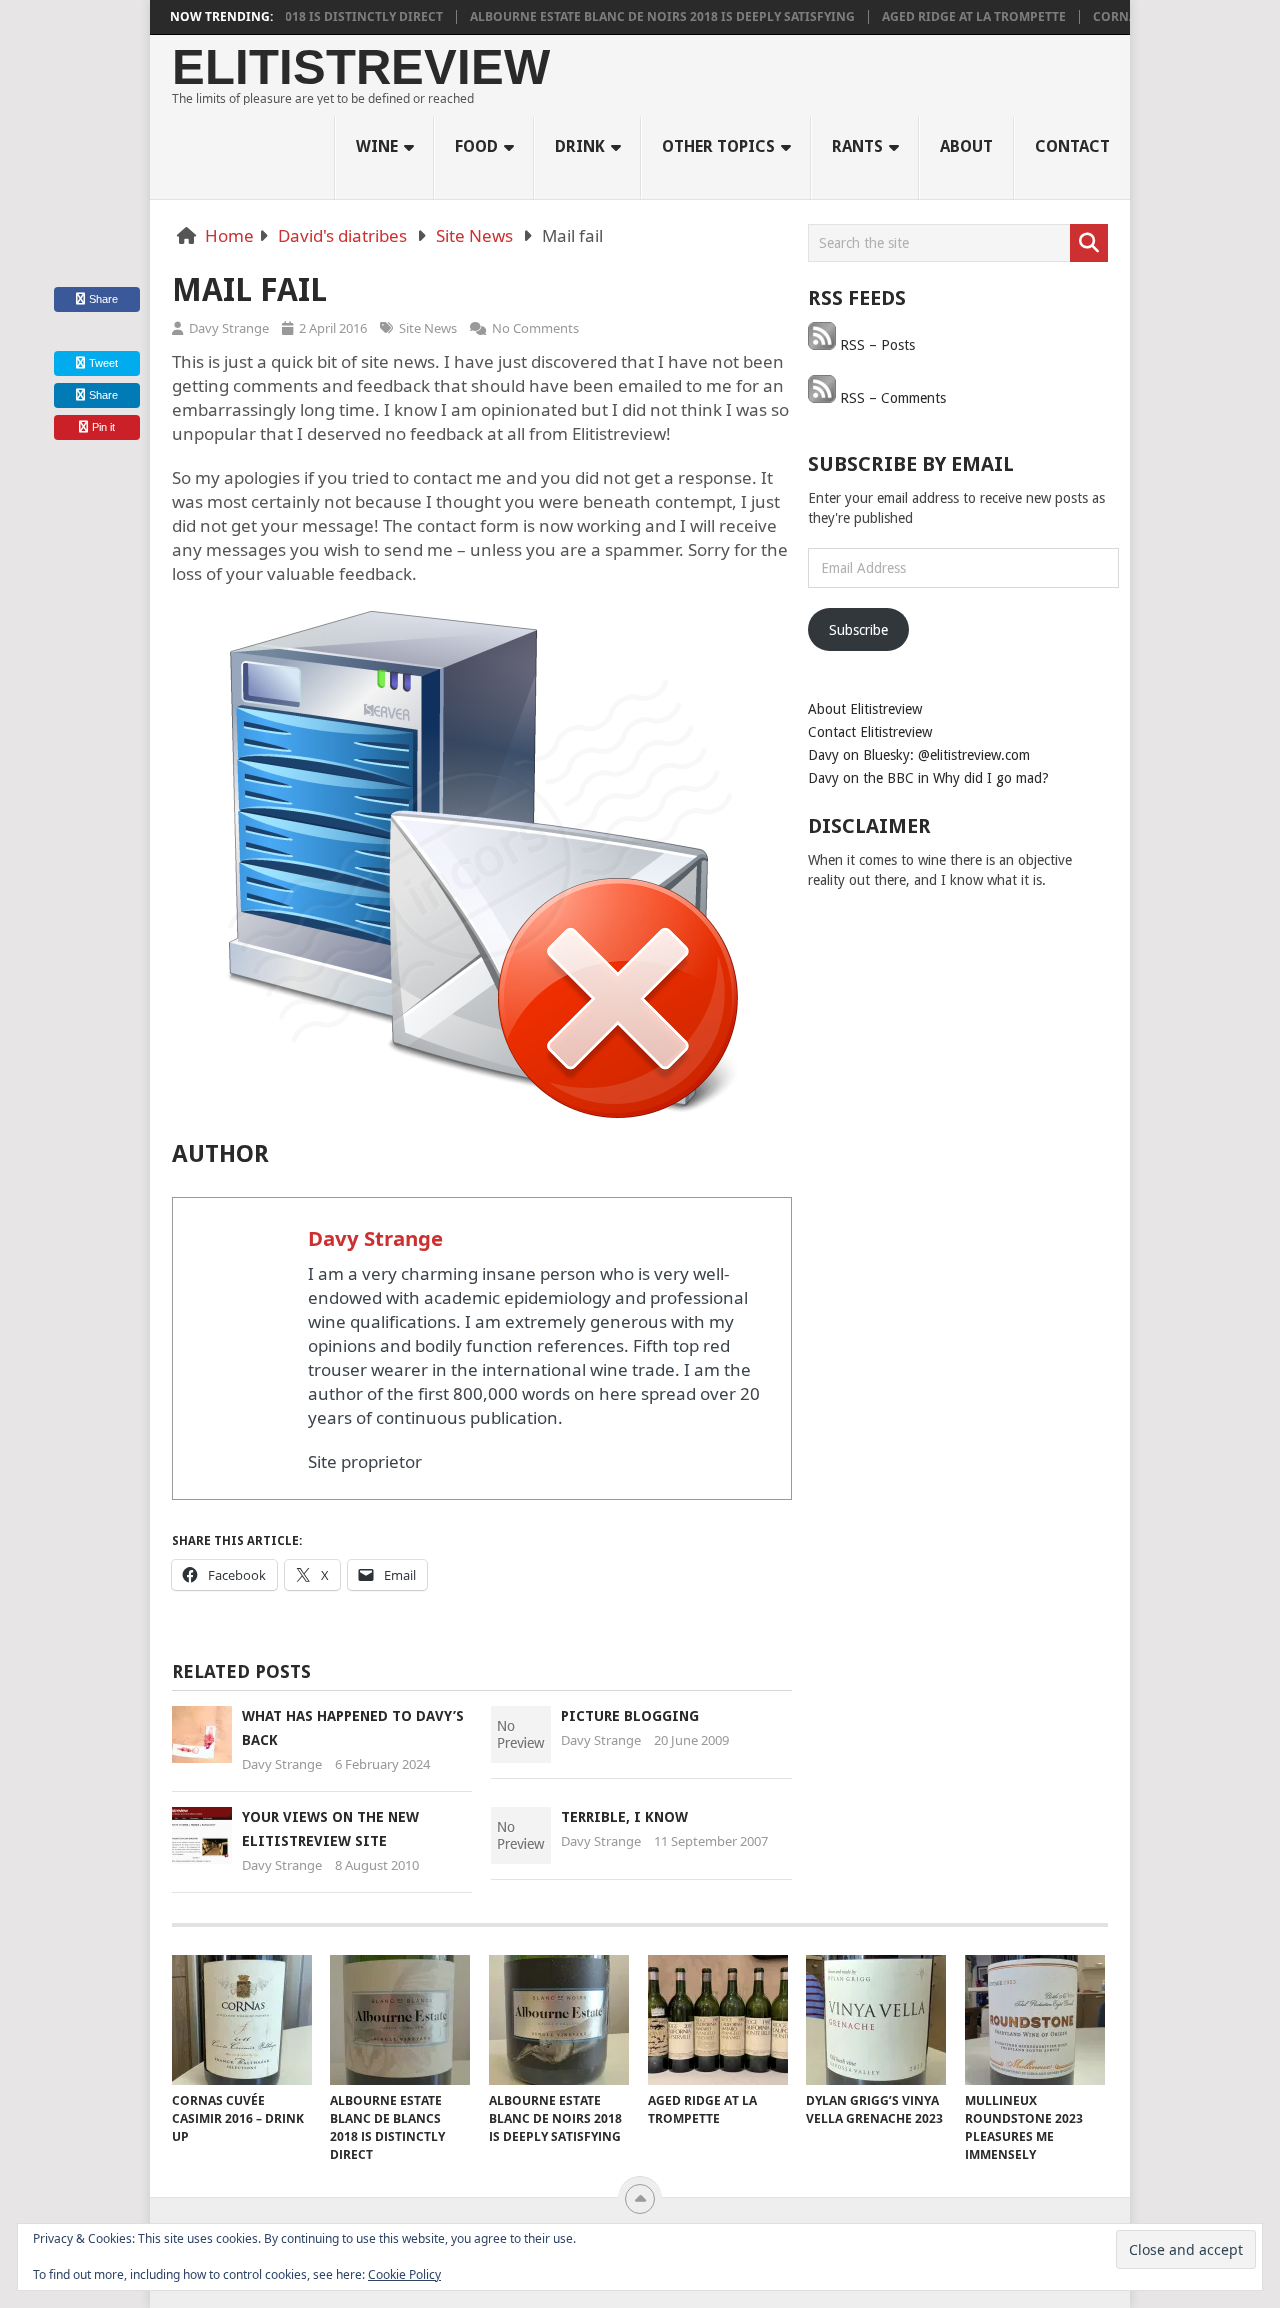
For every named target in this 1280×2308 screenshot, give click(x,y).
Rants (857, 146)
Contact (1072, 146)
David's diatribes (342, 235)
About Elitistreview (865, 709)
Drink (580, 146)
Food (476, 146)
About (966, 146)
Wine (377, 146)
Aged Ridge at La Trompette (937, 17)
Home (229, 235)
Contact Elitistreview (870, 732)
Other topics (718, 146)
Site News (474, 235)
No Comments (535, 328)
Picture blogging (630, 1716)
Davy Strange (229, 328)
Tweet (102, 363)
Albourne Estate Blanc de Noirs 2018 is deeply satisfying (625, 17)
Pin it (103, 427)
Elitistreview (361, 67)
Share (103, 299)
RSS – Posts (875, 345)
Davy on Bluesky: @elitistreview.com (919, 755)
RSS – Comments (891, 398)
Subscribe (858, 630)
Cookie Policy (404, 2274)
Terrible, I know (624, 1817)
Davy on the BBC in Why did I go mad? (928, 778)
